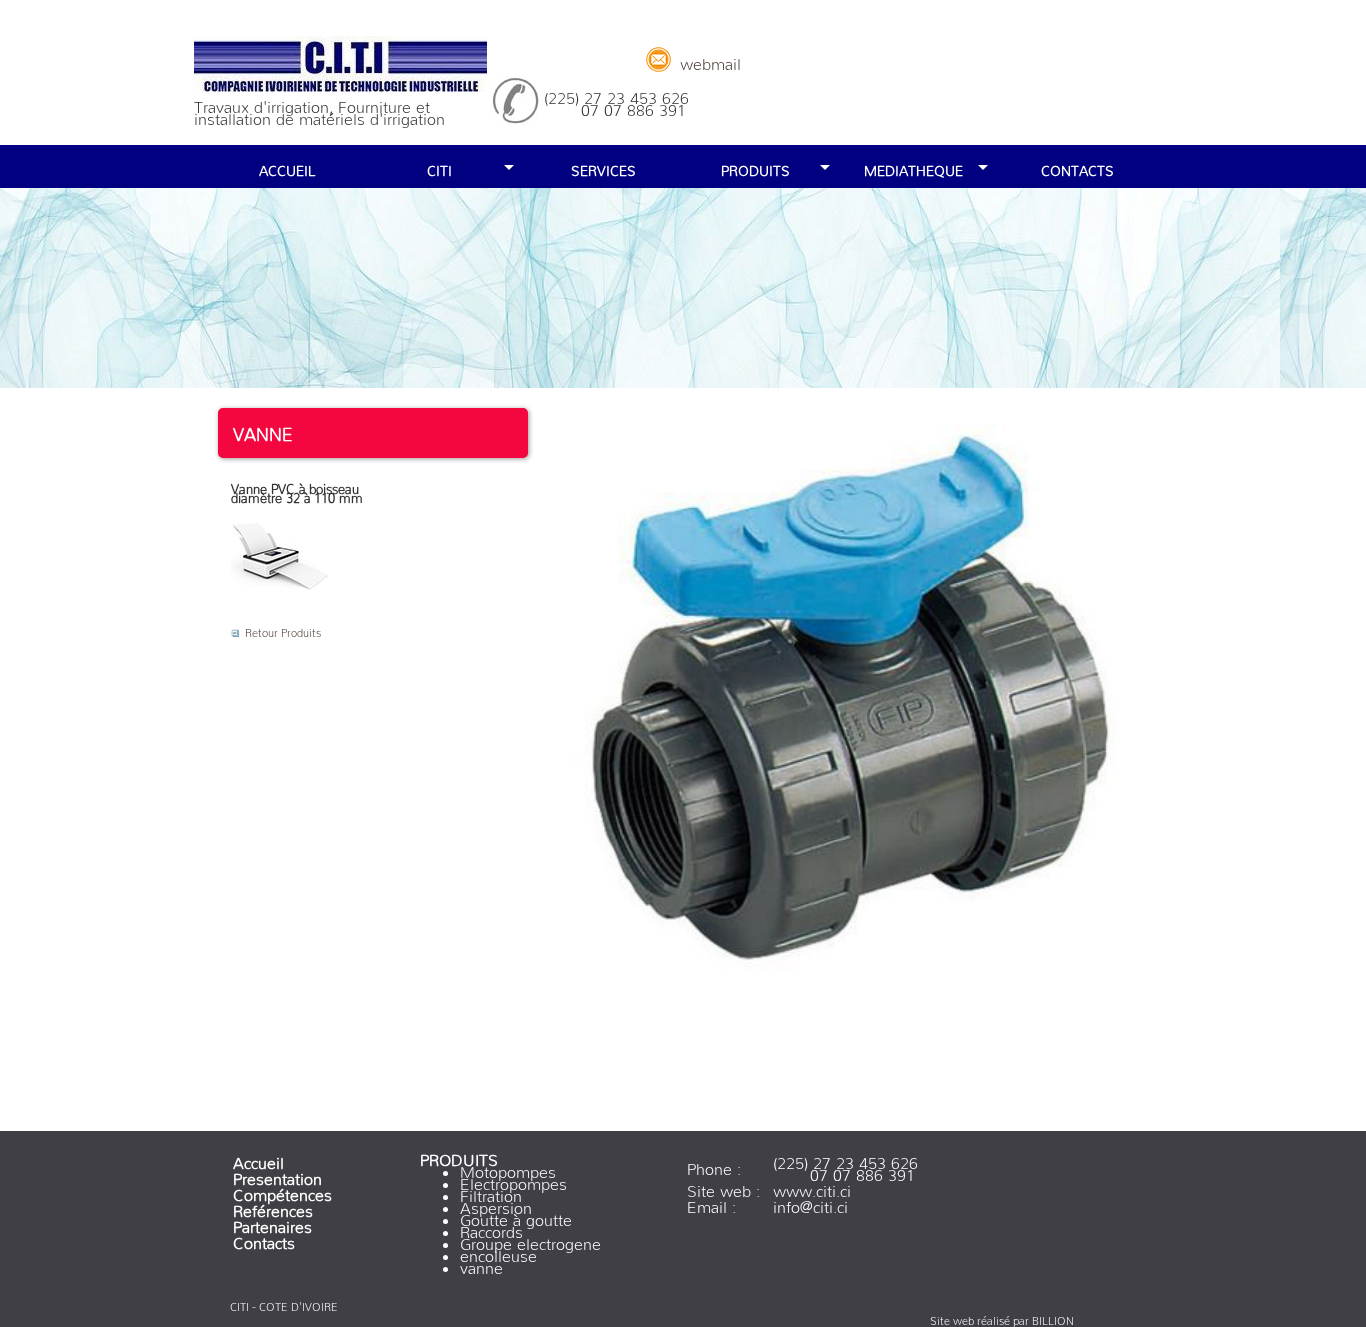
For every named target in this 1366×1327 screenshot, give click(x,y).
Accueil (258, 1159)
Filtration (491, 1192)
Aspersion (496, 1204)
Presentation (277, 1175)
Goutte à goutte (516, 1216)
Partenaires (272, 1223)
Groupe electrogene (530, 1240)
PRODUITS (755, 167)
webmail (710, 60)
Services (603, 167)
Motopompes (508, 1168)
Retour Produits (283, 630)
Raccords (491, 1228)
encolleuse (498, 1252)
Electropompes (513, 1180)
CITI (439, 167)
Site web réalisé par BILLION (1002, 1318)
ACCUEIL (287, 167)
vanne (481, 1264)
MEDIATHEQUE (913, 167)
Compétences (282, 1191)
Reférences (273, 1207)
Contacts (264, 1239)
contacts (1077, 167)
